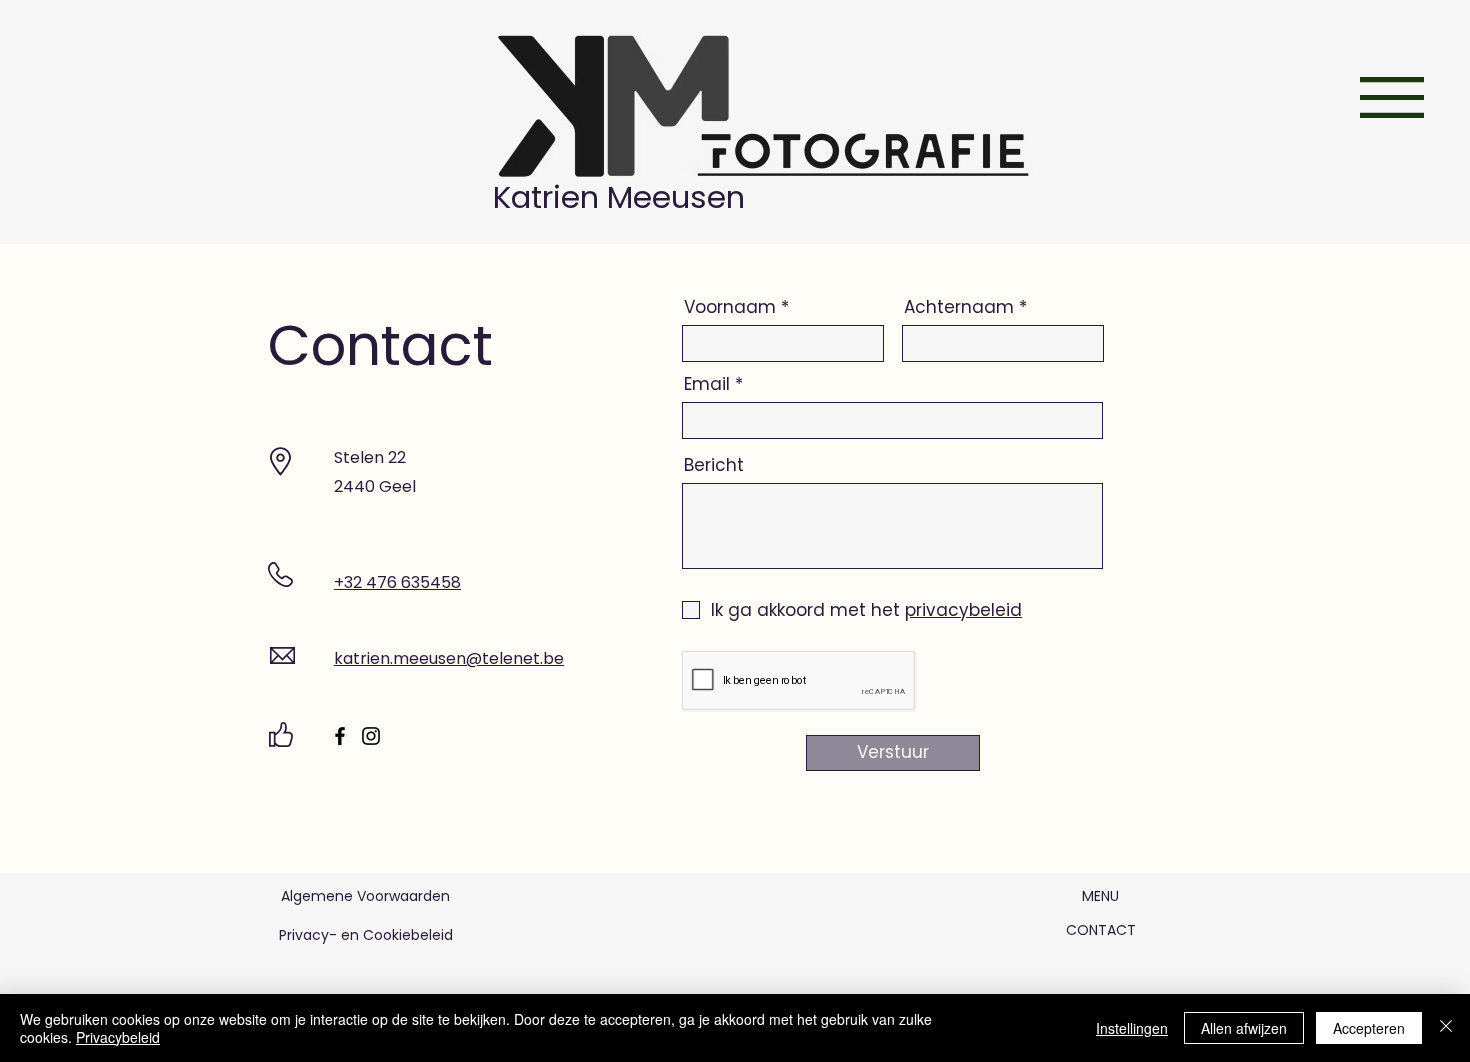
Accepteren (1369, 1028)
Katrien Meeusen (623, 197)
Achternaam (959, 307)
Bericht (714, 465)
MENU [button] (1100, 896)
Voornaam (730, 307)
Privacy (304, 935)
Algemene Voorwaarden (365, 896)
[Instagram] (371, 736)
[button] (1392, 97)
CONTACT (1103, 930)
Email (707, 384)
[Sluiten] (1446, 1028)
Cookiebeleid (408, 935)
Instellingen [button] (1132, 1028)
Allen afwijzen (1244, 1028)
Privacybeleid (118, 1037)
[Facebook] (340, 736)
